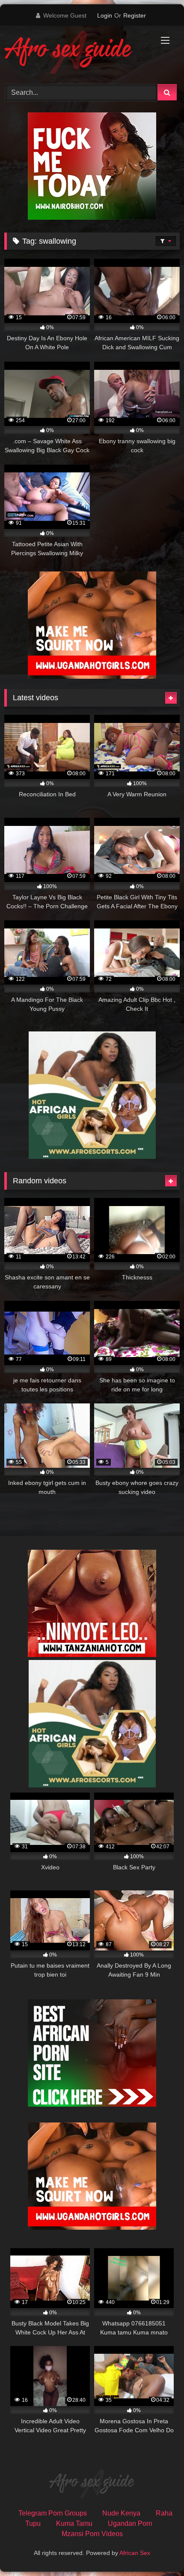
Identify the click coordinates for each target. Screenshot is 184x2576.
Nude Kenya (121, 2513)
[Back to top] (157, 2550)
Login (105, 15)
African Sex (135, 2553)
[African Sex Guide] (75, 54)
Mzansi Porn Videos (92, 2534)
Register (135, 15)
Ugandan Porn (130, 2523)
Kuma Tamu (74, 2523)
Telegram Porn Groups (53, 2513)
